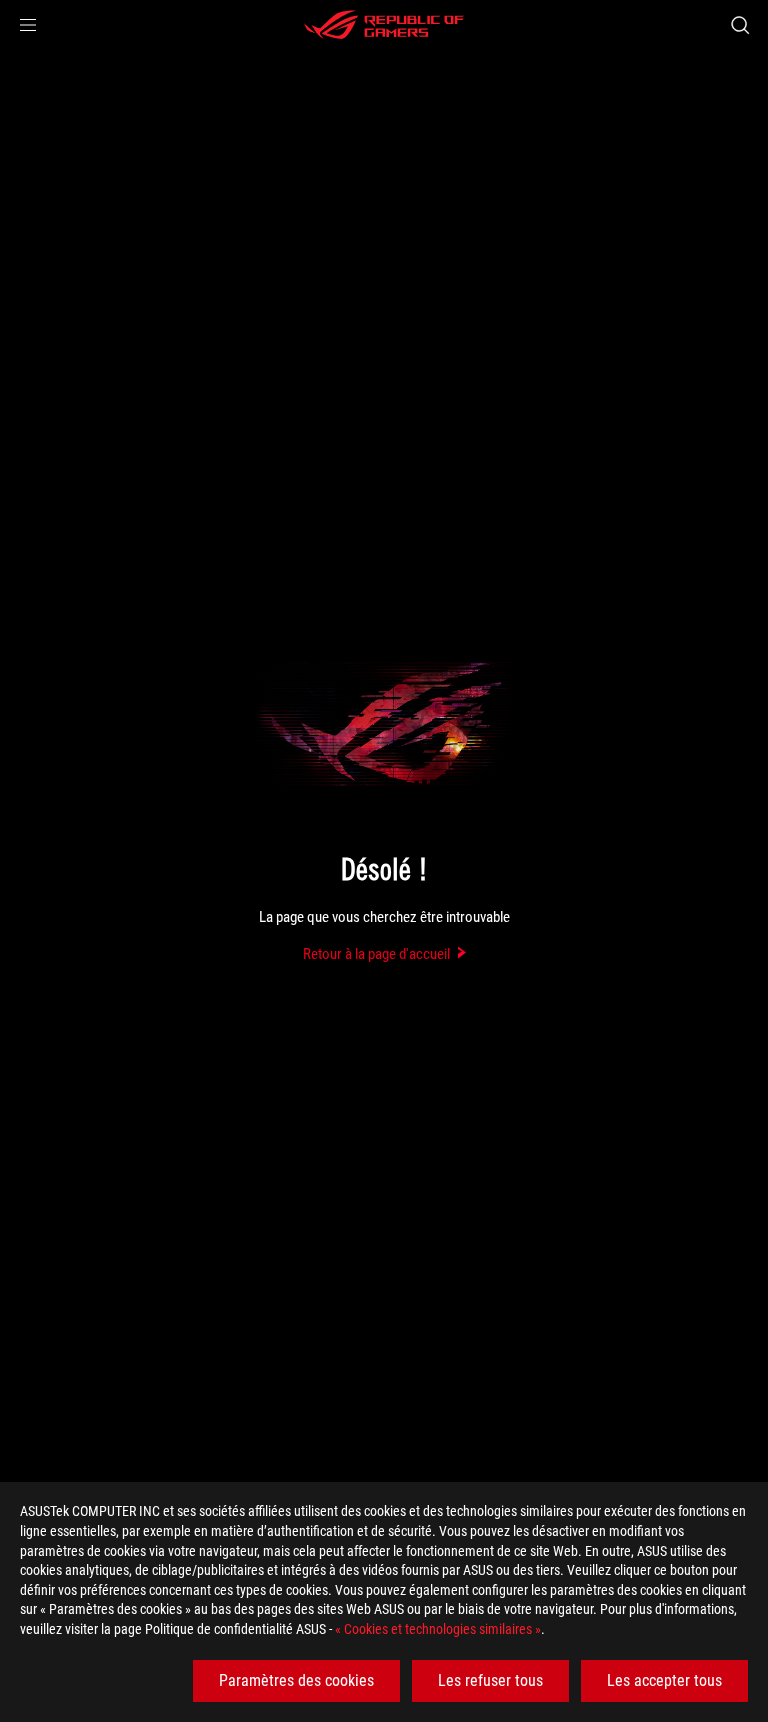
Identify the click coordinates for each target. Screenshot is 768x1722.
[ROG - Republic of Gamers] (384, 25)
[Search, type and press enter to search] (739, 25)
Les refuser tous (490, 1680)
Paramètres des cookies (296, 1680)
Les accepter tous (664, 1680)
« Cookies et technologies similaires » (438, 1629)
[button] (28, 25)
